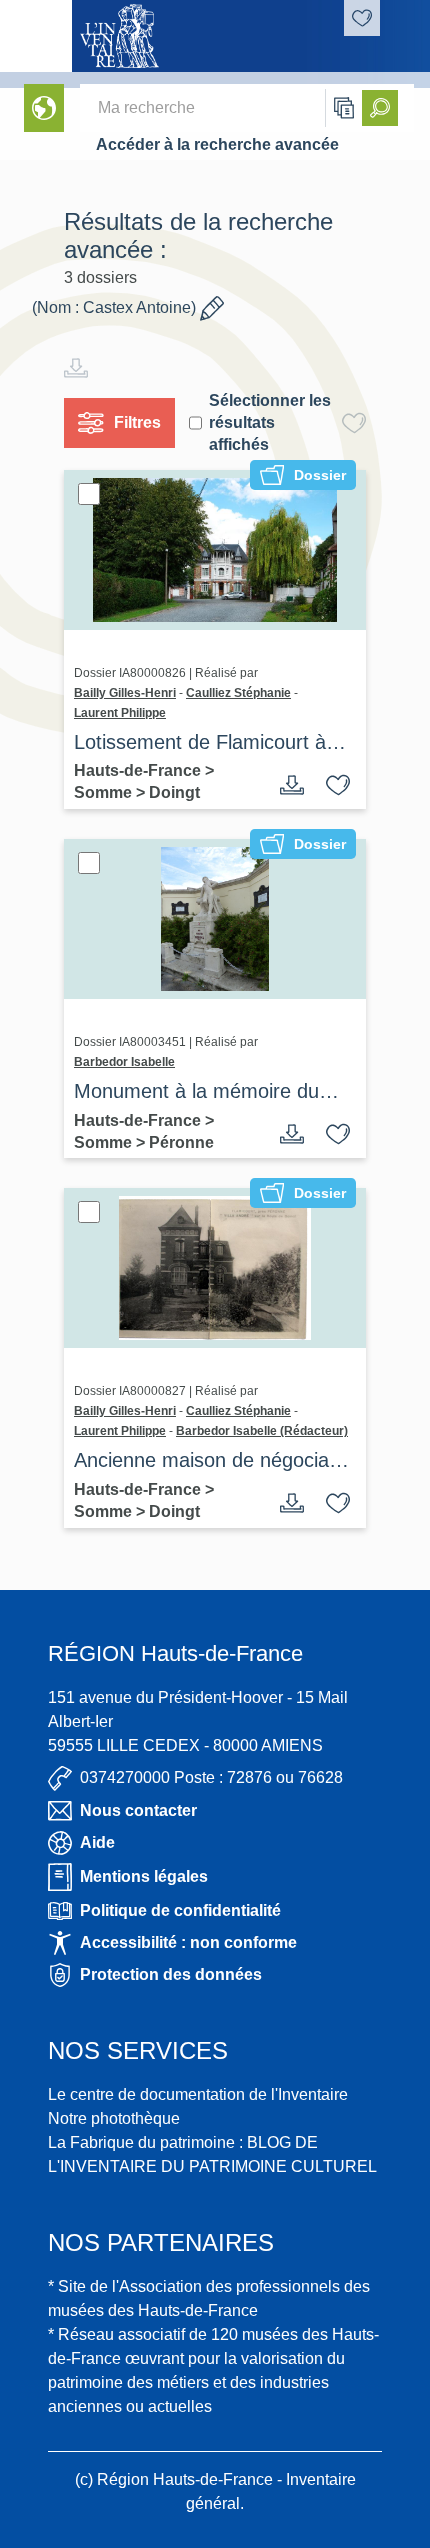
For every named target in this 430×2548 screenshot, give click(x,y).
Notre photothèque (114, 2118)
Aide (97, 1842)
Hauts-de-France (139, 770)
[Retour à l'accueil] (36, 36)
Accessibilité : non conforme (188, 1942)
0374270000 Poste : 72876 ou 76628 (211, 1777)
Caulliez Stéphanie (238, 693)
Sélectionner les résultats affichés (270, 422)
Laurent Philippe (120, 713)
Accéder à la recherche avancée (217, 144)
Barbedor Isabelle (124, 1062)
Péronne (181, 1142)
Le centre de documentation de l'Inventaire (198, 2094)
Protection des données (171, 1974)
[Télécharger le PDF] (292, 785)
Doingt (174, 792)
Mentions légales (144, 1876)
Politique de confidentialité (180, 1910)
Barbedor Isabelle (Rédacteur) (262, 1431)
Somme (105, 792)
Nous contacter (138, 1810)
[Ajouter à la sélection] (338, 785)
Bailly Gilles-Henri (125, 693)
